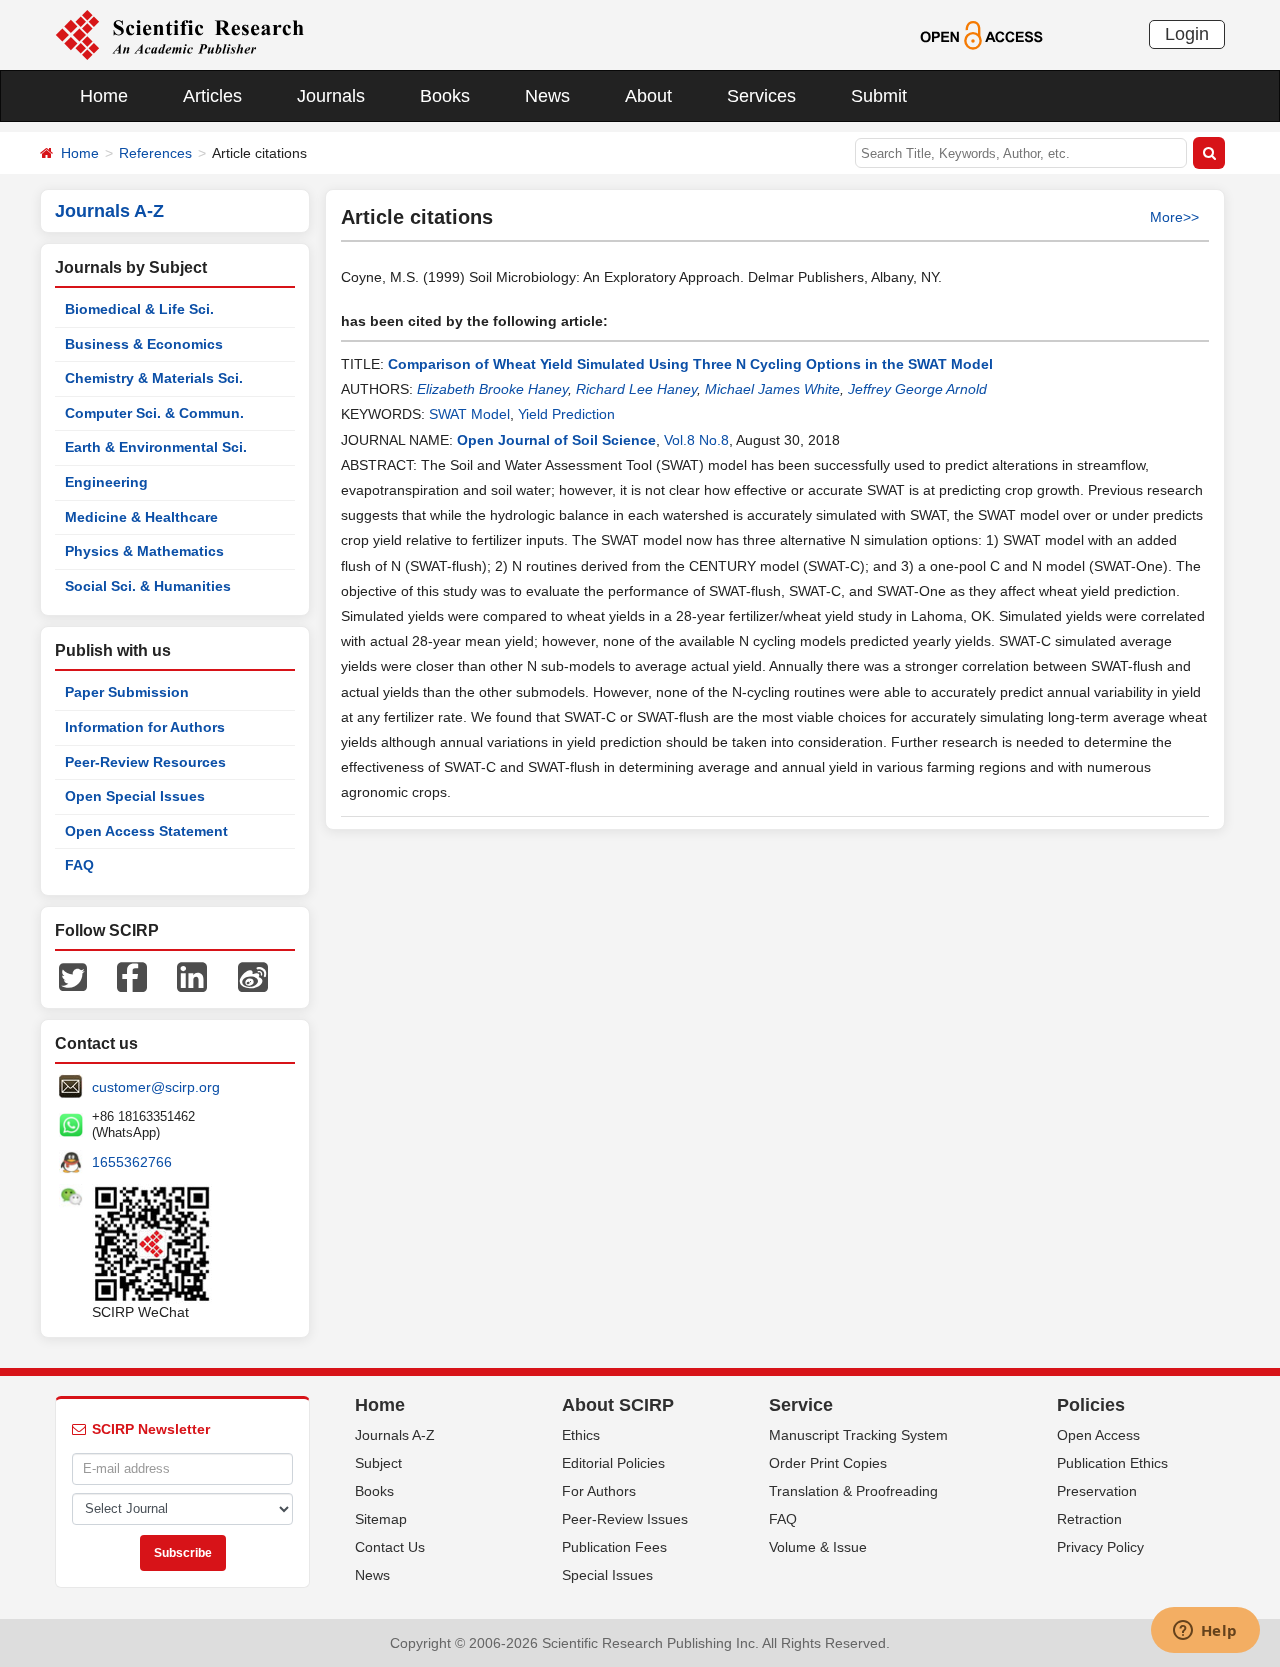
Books (445, 96)
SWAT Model (469, 414)
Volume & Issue (818, 1547)
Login (1187, 34)
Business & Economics (144, 344)
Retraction (1089, 1519)
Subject (378, 1463)
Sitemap (381, 1519)
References (155, 153)
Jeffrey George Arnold (917, 389)
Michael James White (772, 389)
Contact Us (390, 1547)
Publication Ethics (1112, 1463)
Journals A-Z (395, 1435)
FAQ (79, 865)
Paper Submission (127, 692)
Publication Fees (614, 1547)
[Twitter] (73, 976)
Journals (331, 96)
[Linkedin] (192, 976)
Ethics (581, 1435)
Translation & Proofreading (853, 1491)
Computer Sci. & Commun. (154, 413)
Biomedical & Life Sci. (139, 309)
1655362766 (132, 1162)
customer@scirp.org (156, 1087)
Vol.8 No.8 (696, 440)
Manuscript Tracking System (858, 1435)
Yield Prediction (566, 414)
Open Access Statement (146, 831)
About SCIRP (618, 1405)
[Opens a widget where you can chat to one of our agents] (1205, 1632)
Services (761, 96)
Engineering (106, 482)
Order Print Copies (828, 1463)
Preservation (1097, 1491)
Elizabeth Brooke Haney (492, 389)
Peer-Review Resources (145, 762)
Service (801, 1405)
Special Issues (607, 1575)
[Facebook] (132, 976)
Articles (212, 96)
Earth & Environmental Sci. (156, 447)
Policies (1091, 1405)
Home (104, 96)
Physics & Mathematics (144, 551)
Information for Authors (145, 727)
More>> (1174, 217)
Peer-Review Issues (625, 1519)
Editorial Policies (613, 1463)
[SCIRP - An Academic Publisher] (179, 34)
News (547, 96)
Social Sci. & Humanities (148, 586)
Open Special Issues (135, 796)
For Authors (599, 1491)
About (648, 96)
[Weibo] (253, 976)
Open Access (1098, 1435)
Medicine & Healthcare (141, 517)
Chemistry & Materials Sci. (154, 378)
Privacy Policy (1100, 1547)
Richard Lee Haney (636, 389)
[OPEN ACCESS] (981, 34)
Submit (879, 96)
